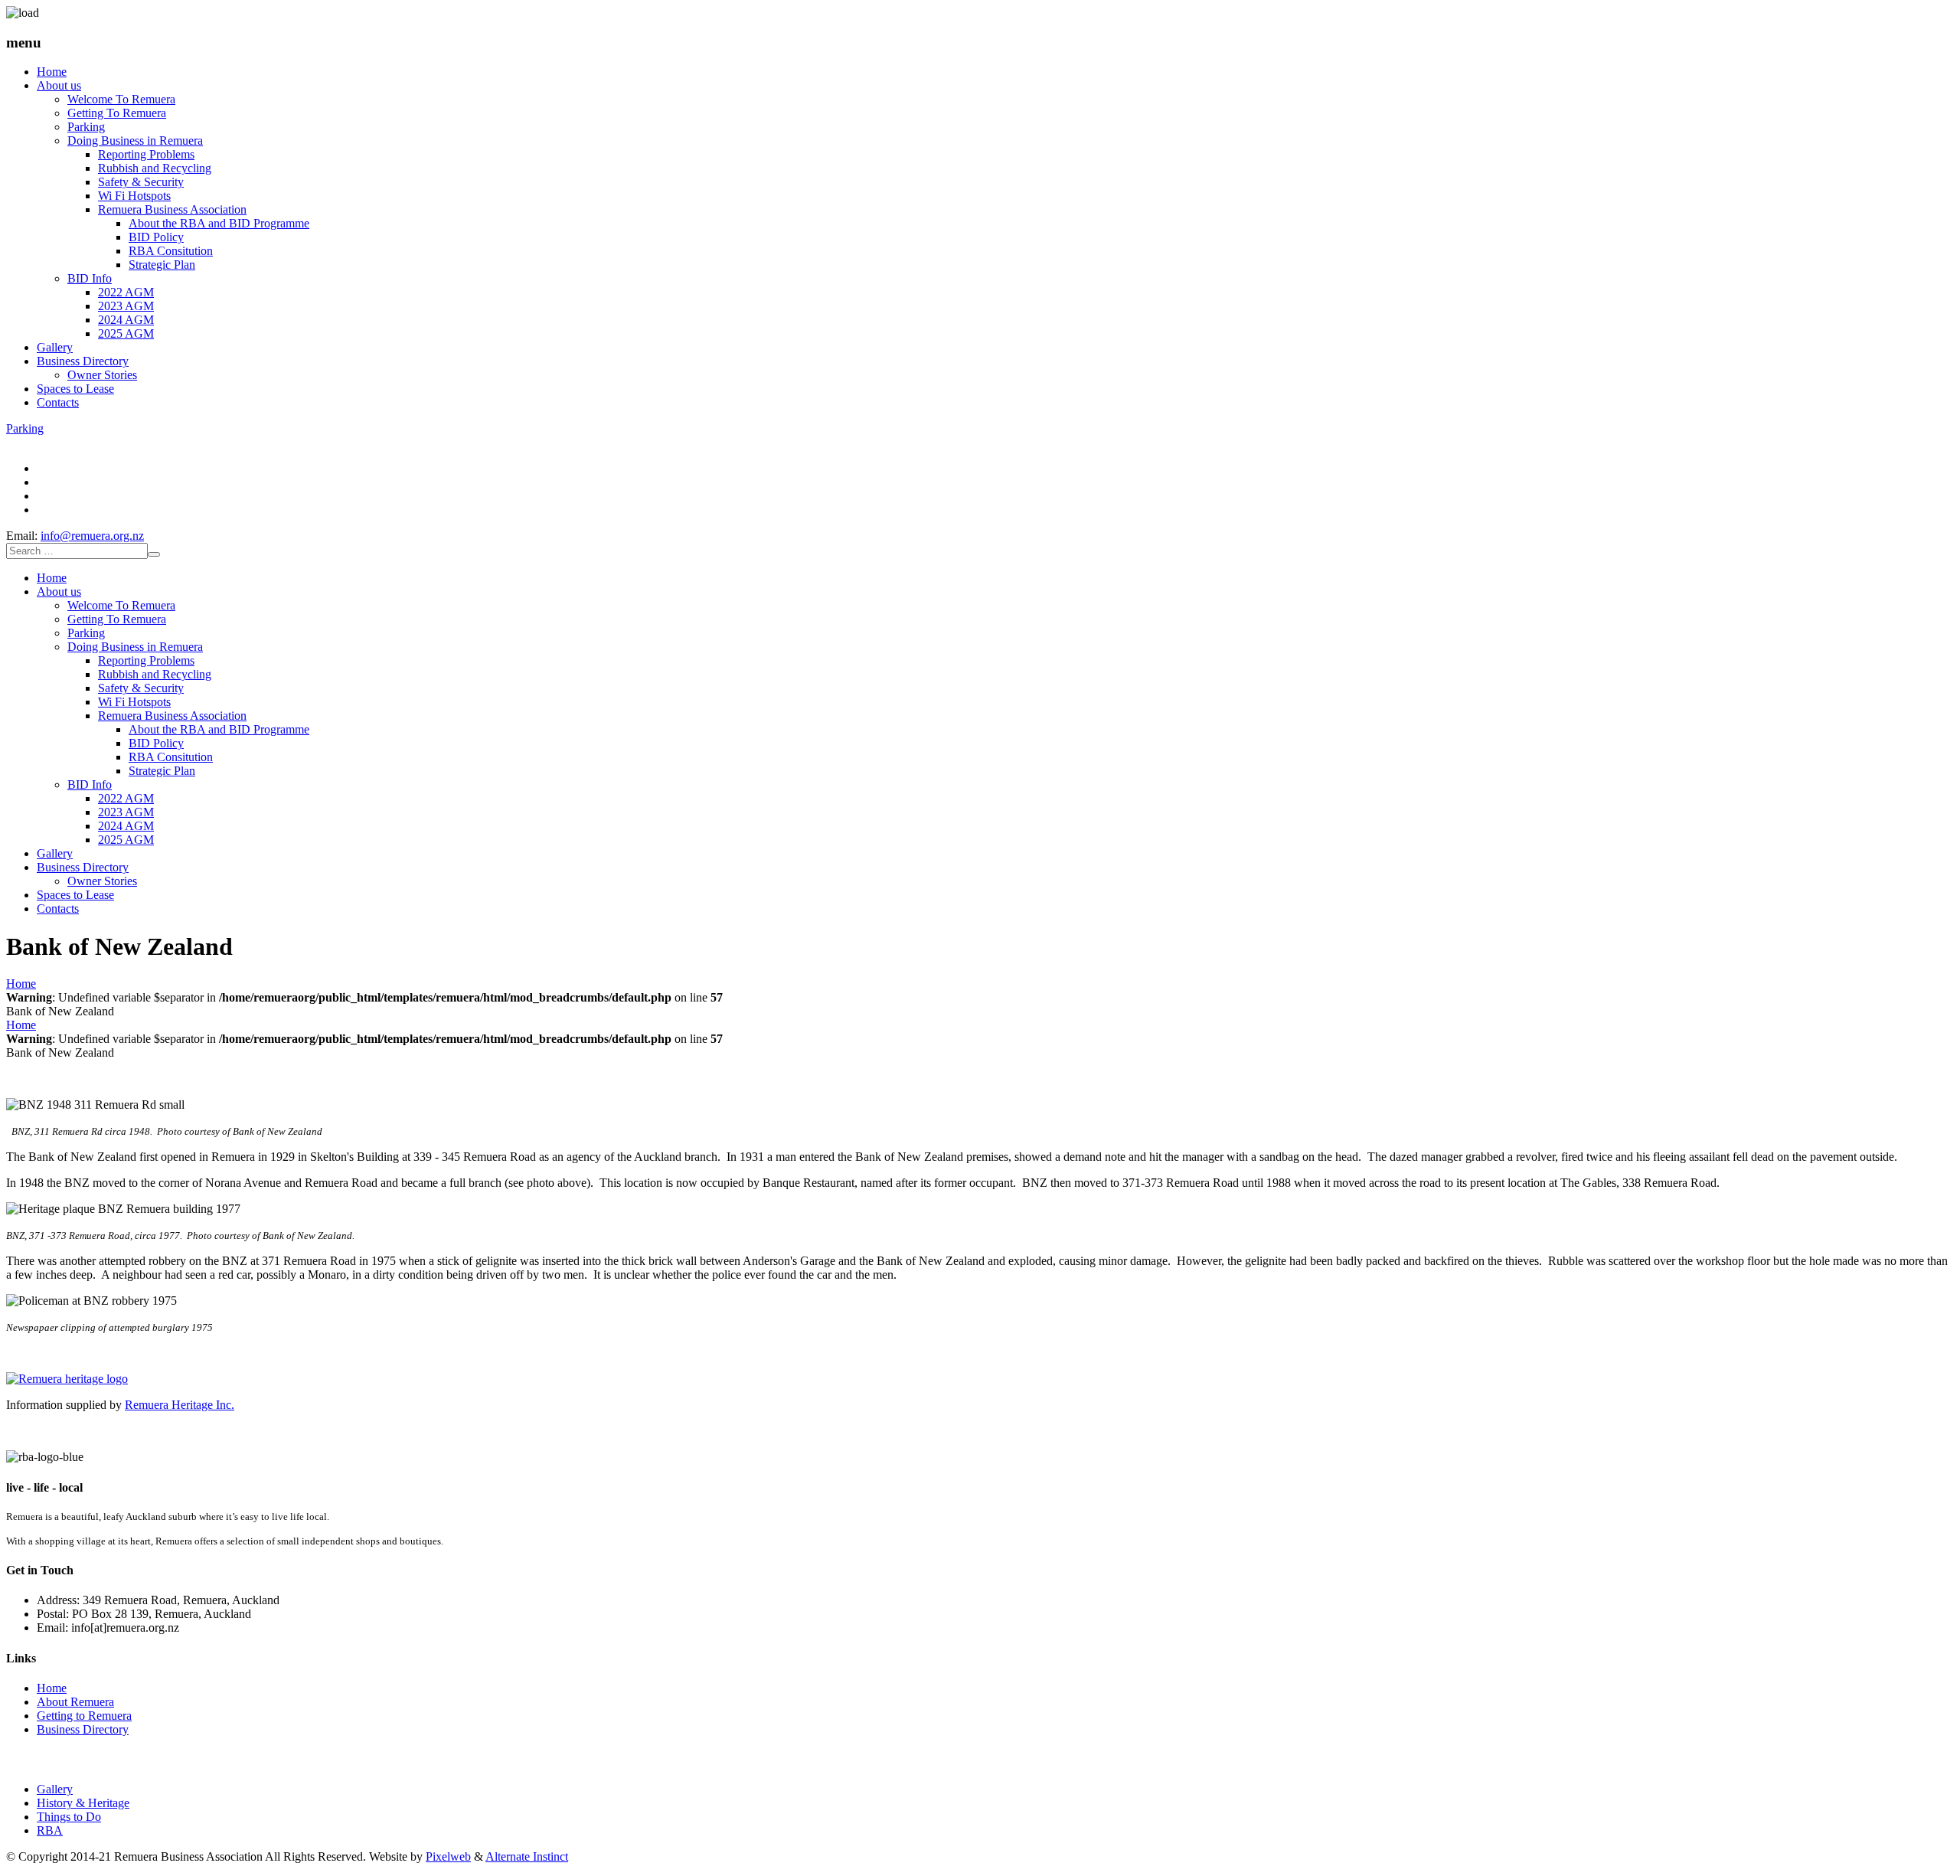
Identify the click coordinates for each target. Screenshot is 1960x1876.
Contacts (58, 402)
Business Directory (83, 361)
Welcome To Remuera (121, 99)
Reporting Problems (146, 154)
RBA (50, 1830)
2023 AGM (126, 306)
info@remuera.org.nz (92, 536)
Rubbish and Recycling (155, 168)
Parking (86, 127)
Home (52, 72)
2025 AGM (126, 333)
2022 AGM (126, 292)
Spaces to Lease (75, 389)
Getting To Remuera (117, 113)
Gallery (55, 347)
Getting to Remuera (84, 1716)
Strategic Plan (162, 265)
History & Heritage (83, 1803)
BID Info (90, 278)
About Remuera (75, 1702)
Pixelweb (448, 1856)
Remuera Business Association (172, 209)
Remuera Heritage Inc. (180, 1405)
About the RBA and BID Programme (219, 223)
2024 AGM (126, 320)
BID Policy (156, 237)
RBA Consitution (171, 251)
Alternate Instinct (527, 1856)
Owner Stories (102, 375)
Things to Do (69, 1817)
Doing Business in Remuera (135, 141)
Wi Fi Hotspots (134, 196)
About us (59, 85)
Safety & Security (141, 182)
